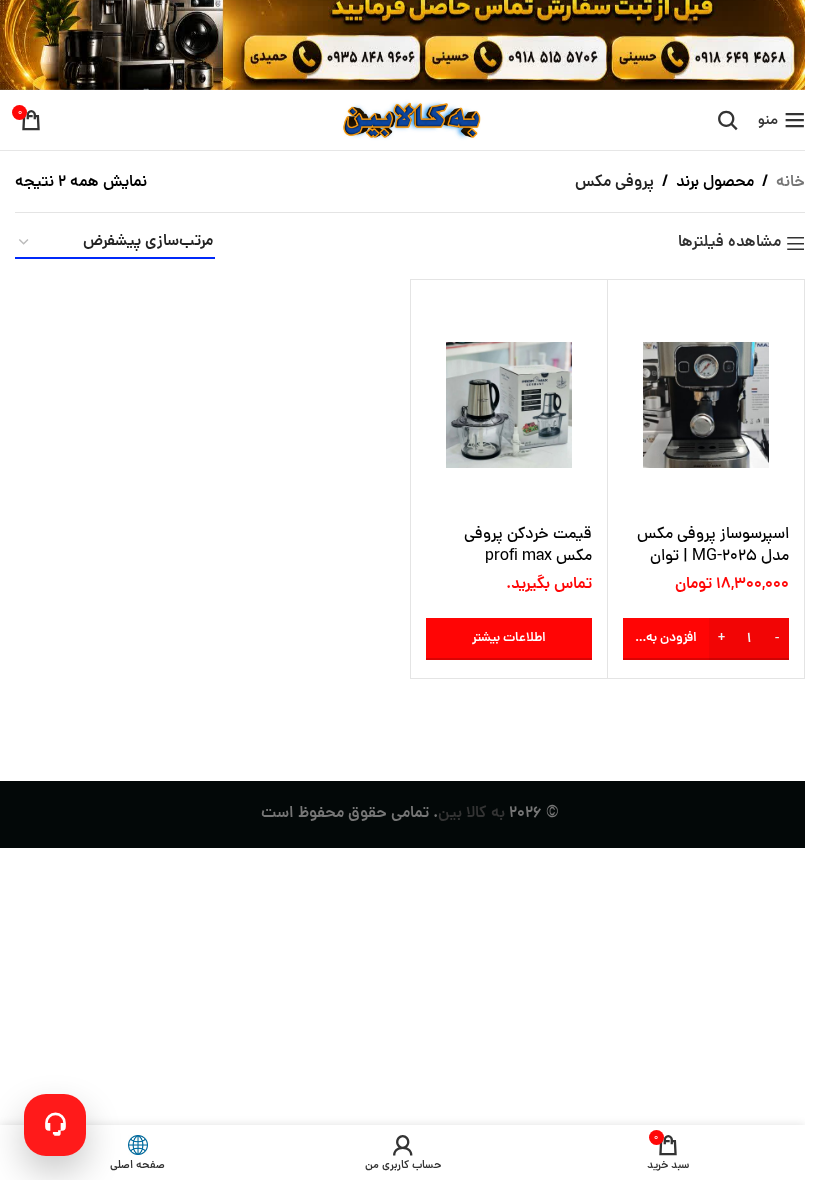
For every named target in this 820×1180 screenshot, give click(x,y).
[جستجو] (728, 120)
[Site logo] (410, 121)
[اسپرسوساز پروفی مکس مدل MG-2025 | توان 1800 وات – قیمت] (706, 405)
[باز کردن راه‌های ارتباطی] (55, 1125)
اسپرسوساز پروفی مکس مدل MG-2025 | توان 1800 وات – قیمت (713, 557)
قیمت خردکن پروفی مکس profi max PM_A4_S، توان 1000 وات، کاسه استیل (522, 568)
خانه (790, 183)
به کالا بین (471, 814)
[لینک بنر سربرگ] (410, 45)
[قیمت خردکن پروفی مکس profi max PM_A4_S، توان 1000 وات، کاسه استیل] (509, 405)
